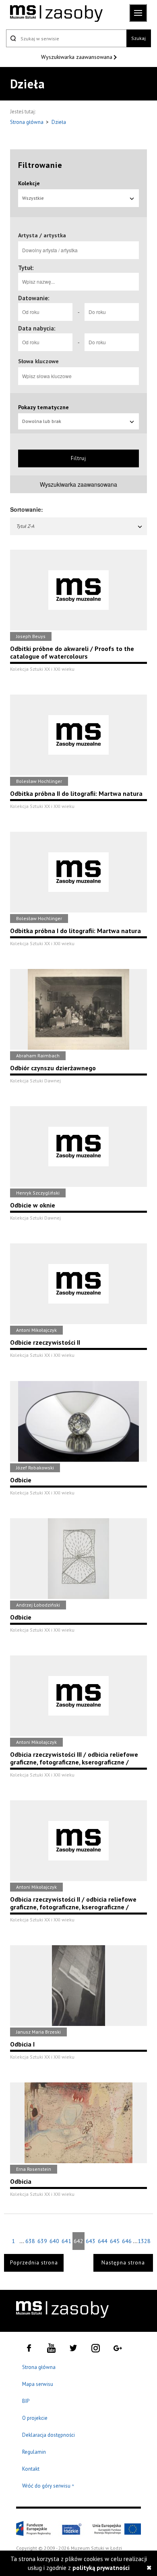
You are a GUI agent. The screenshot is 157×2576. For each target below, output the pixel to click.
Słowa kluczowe (38, 361)
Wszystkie (33, 198)
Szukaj (138, 38)
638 (30, 2241)
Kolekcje (29, 183)
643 (91, 2241)
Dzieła (59, 122)
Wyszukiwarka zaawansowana (77, 57)
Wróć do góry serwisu (48, 2486)
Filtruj (78, 458)
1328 (144, 2241)
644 (103, 2241)
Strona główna (27, 122)
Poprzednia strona (34, 2263)
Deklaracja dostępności (49, 2435)
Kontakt (31, 2469)
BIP (26, 2401)
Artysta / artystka (42, 235)
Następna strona (123, 2263)
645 (115, 2241)
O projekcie (35, 2418)
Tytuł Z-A (25, 526)
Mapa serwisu (38, 2384)
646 (127, 2241)
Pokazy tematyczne (43, 407)
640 (54, 2241)
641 (66, 2241)
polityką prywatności (101, 2568)
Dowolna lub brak (42, 421)
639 (42, 2241)
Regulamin (34, 2452)
